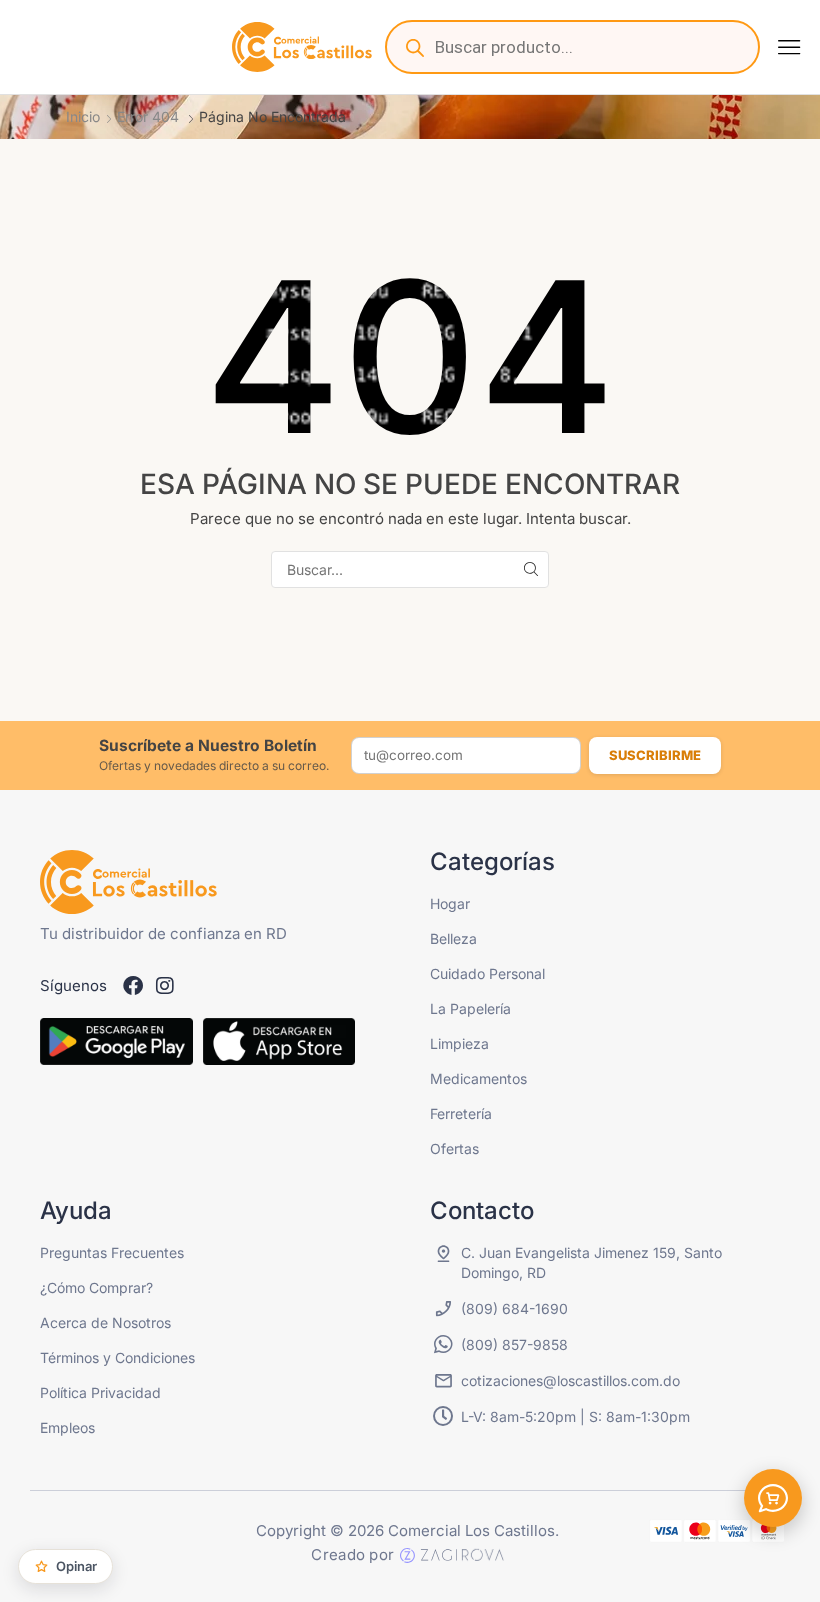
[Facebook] (133, 986)
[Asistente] (773, 1498)
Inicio (83, 116)
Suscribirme (655, 755)
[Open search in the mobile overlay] (572, 47)
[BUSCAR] (530, 569)
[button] (789, 47)
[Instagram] (165, 986)
